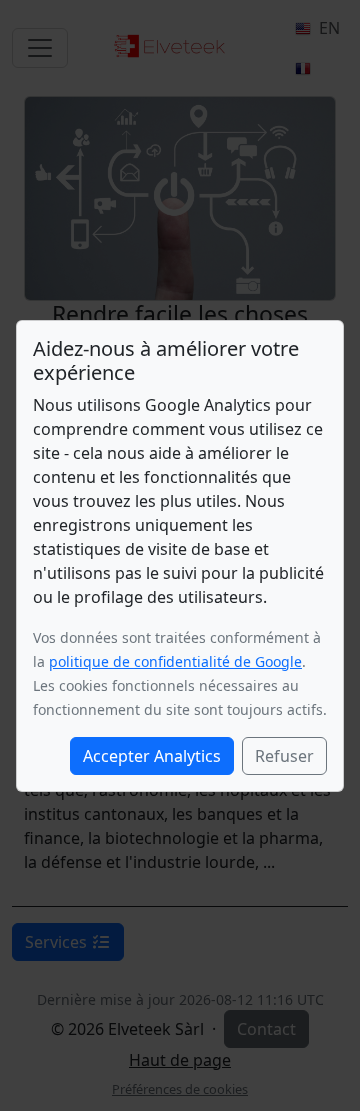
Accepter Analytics (152, 756)
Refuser (284, 756)
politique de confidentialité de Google (175, 661)
